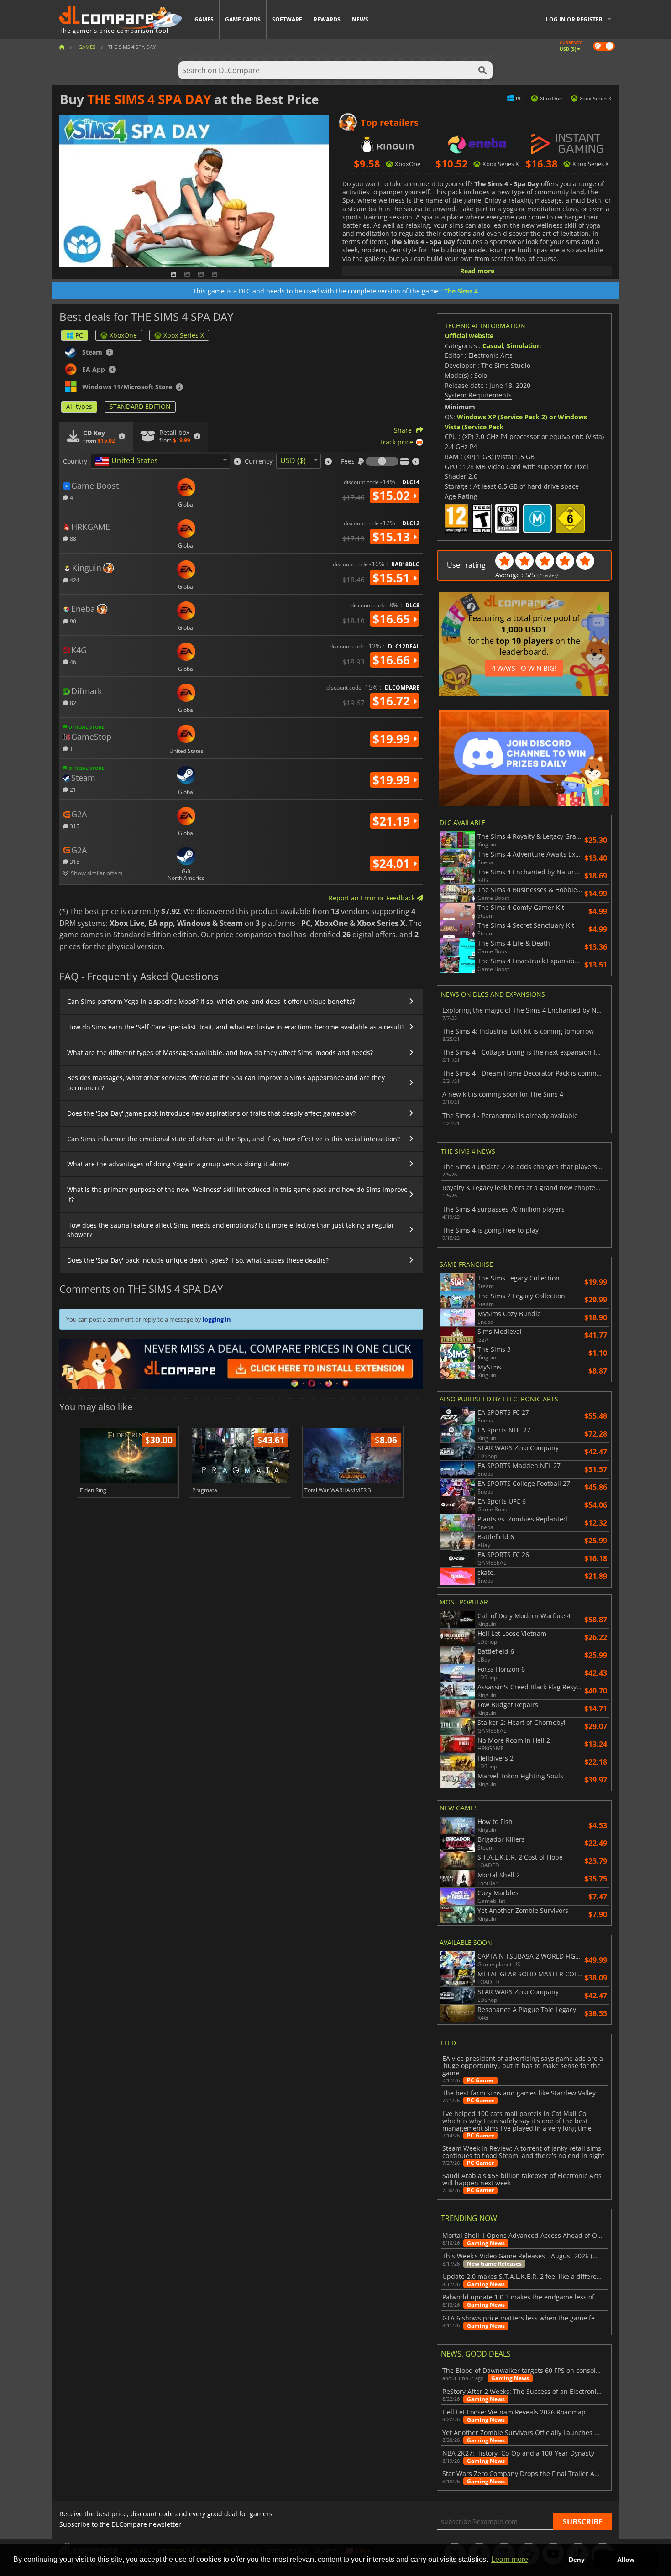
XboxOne (123, 335)
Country (75, 461)
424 (74, 580)
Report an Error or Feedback (373, 898)
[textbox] (128, 461)
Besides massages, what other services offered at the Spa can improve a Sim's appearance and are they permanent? (226, 1083)
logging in (217, 1319)
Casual (493, 346)
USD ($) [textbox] (293, 460)
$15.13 (393, 537)
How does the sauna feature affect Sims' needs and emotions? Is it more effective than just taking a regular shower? (231, 1230)
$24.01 (393, 863)
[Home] (62, 47)
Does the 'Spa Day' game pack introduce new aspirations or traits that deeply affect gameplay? (211, 1113)
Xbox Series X (184, 335)
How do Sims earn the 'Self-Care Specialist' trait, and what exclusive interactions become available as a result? (236, 1027)
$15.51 (393, 578)
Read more (477, 271)
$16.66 (393, 660)
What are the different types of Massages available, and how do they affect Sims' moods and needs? (220, 1053)
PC (79, 335)
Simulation (524, 346)
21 (72, 789)
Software (287, 19)
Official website (469, 336)
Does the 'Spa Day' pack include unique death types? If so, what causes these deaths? (198, 1260)
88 (72, 538)
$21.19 (393, 821)
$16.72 (393, 701)
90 (72, 621)
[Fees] (382, 461)
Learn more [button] (510, 2559)
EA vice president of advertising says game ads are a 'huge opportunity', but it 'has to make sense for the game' (523, 2066)
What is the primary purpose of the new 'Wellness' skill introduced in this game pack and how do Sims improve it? (237, 1194)
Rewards (327, 19)
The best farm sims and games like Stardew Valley (519, 2093)
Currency (259, 461)
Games (204, 19)
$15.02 (393, 496)
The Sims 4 (461, 291)
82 (72, 703)
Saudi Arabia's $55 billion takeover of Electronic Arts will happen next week (522, 2179)
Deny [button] (577, 2560)
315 (74, 826)
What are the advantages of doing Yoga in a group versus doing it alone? (178, 1164)
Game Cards (243, 19)
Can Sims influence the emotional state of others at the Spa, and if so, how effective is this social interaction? (233, 1139)
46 (72, 661)
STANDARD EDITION (140, 406)
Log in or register (574, 19)
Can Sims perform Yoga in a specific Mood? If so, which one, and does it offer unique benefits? (211, 1001)
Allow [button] (626, 2560)
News (360, 19)
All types (79, 406)
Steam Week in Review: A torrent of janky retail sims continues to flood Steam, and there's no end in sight (523, 2152)
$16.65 (393, 619)
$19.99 (393, 739)
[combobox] (160, 461)
